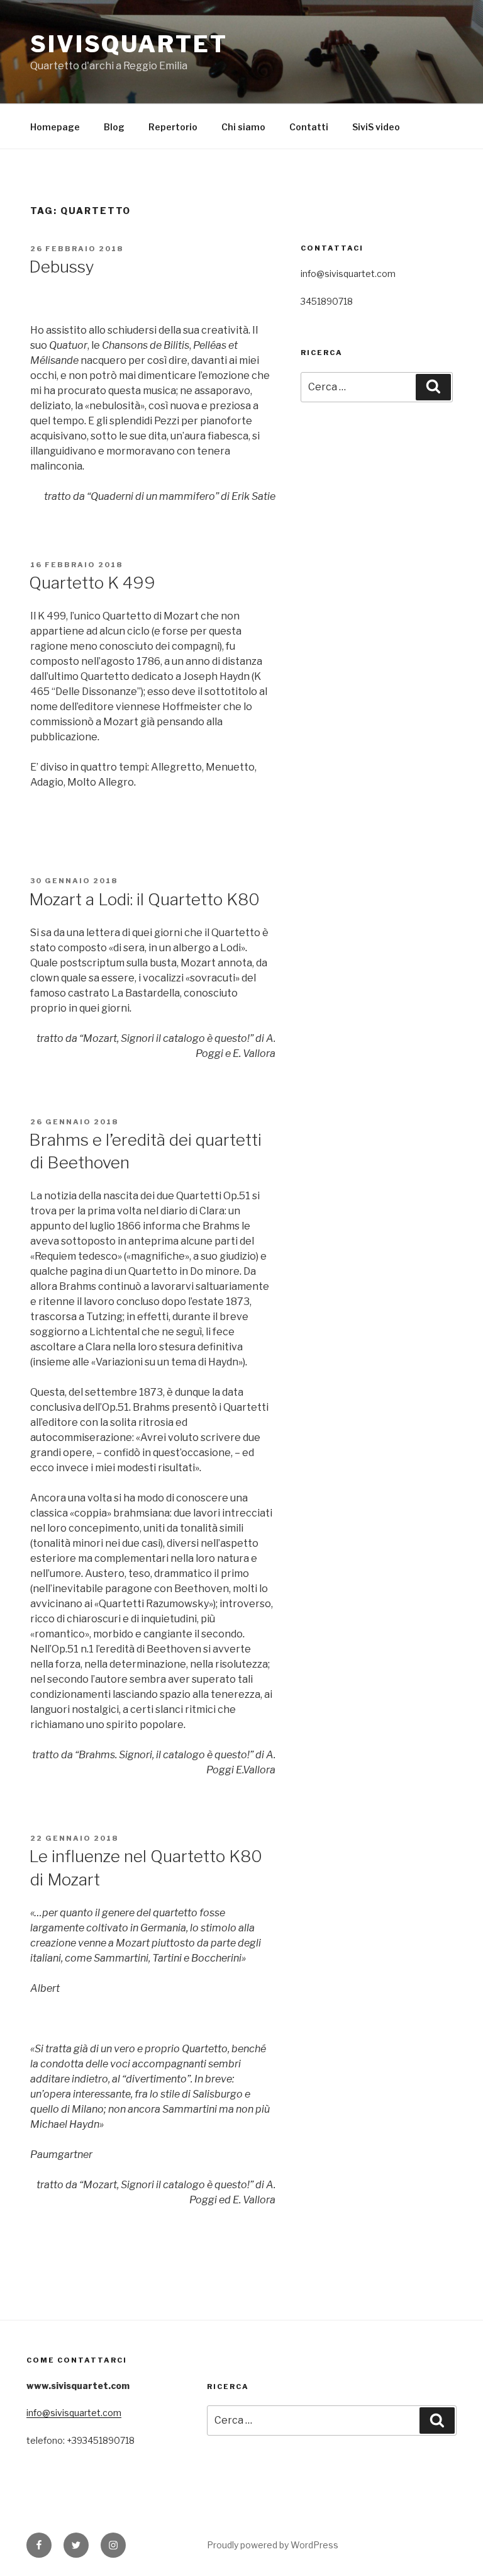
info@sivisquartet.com (74, 2413)
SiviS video (376, 127)
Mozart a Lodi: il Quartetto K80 (144, 899)
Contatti (309, 127)
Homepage (55, 127)
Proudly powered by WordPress (273, 2545)
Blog (114, 127)
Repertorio (173, 127)
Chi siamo (243, 127)
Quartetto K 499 (92, 583)
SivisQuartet (129, 44)
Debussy (62, 267)
